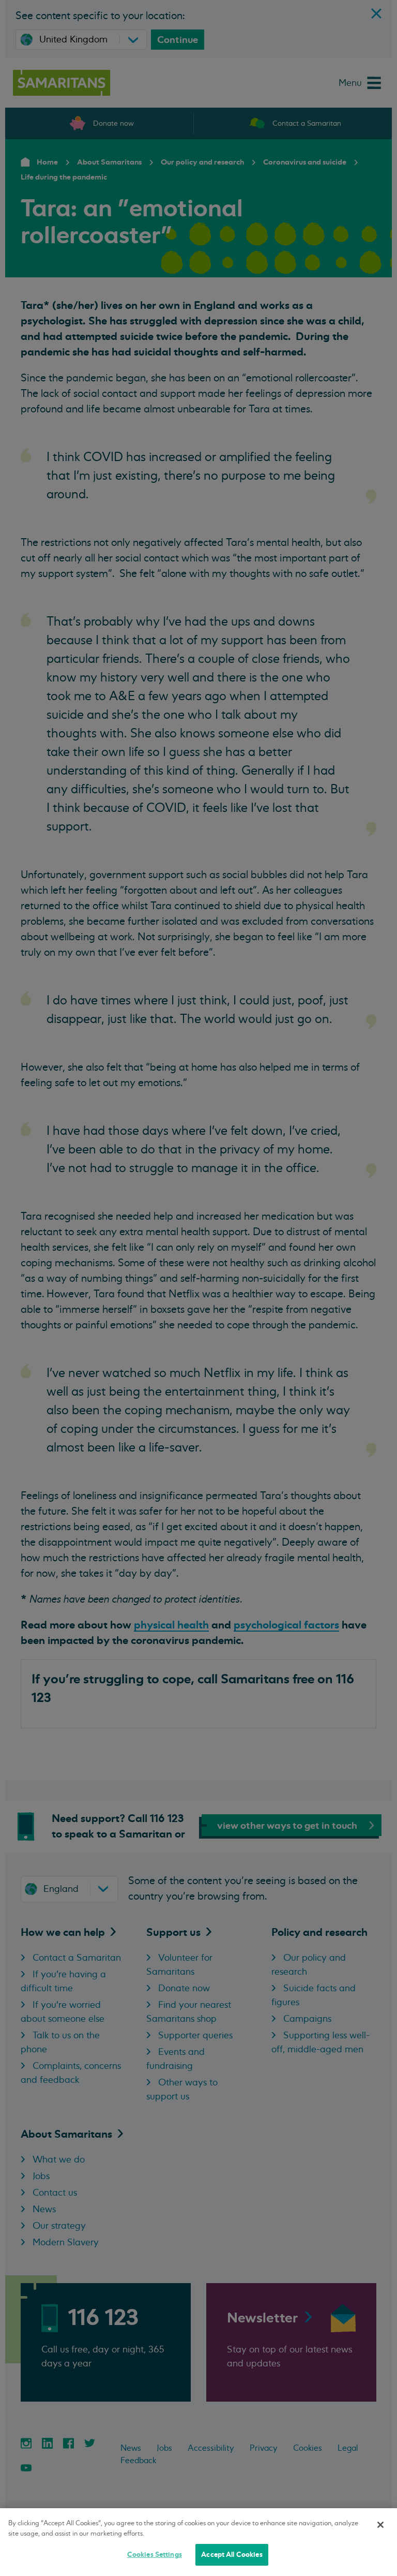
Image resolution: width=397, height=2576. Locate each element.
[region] (198, 2542)
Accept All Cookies (232, 2555)
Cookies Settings (155, 2555)
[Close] (380, 2525)
